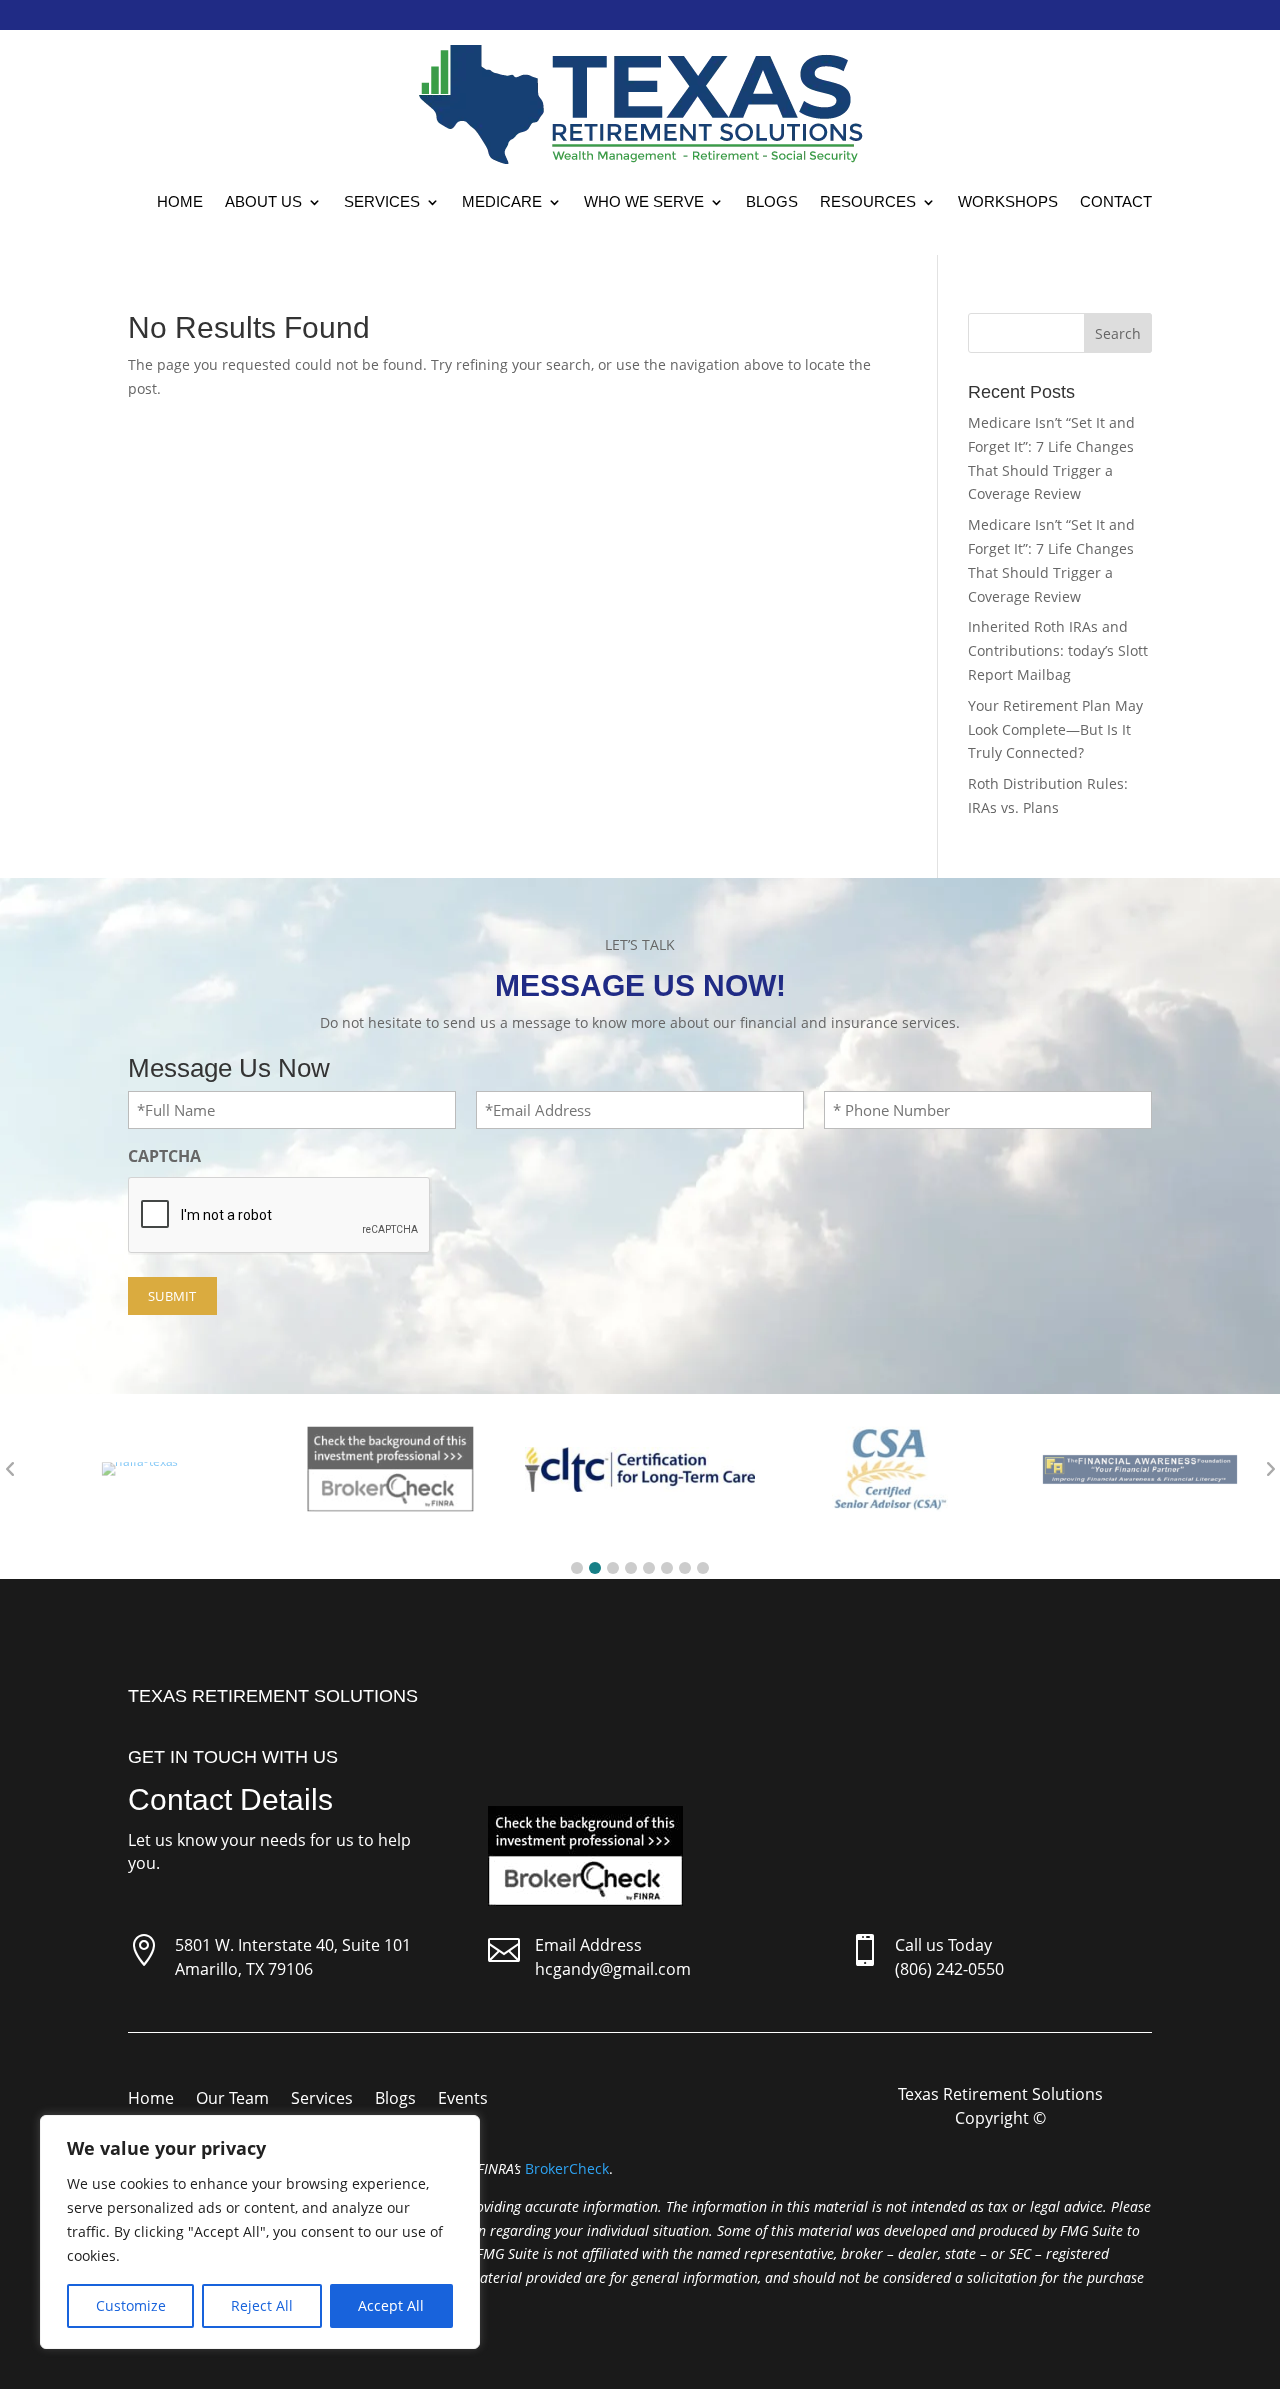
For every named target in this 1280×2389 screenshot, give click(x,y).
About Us (263, 201)
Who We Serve (644, 201)
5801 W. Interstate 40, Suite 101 (293, 1945)
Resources (868, 201)
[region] (260, 2232)
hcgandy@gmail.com (613, 1969)
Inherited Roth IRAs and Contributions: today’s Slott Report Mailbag (1058, 650)
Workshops (1008, 201)
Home (180, 201)
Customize (131, 2305)
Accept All (391, 2305)
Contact (1116, 201)
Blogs (772, 201)
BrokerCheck (567, 2168)
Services (382, 201)
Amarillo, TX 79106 (244, 1969)
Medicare (502, 201)
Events (463, 2100)
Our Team (232, 2100)
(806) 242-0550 (949, 1969)
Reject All (262, 2305)
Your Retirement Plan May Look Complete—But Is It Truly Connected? (1055, 729)
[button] (577, 1568)
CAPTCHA (164, 1156)
